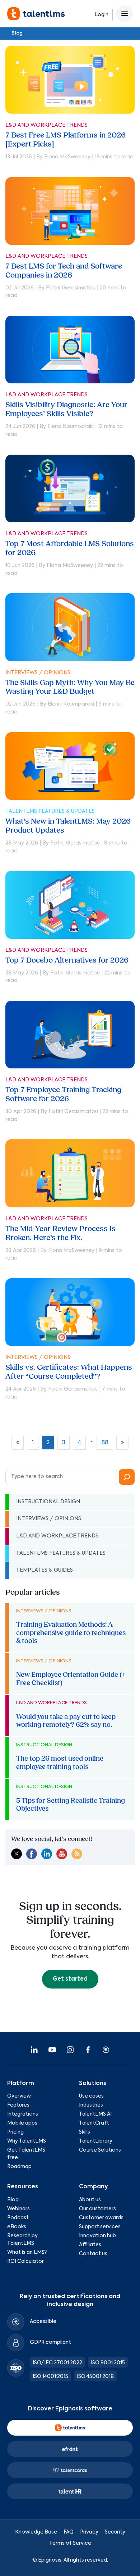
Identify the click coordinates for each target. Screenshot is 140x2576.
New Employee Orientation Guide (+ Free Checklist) (71, 1679)
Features (18, 2105)
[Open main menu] (125, 14)
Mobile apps (22, 2123)
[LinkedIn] (34, 2050)
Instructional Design (48, 1502)
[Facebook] (88, 2050)
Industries (91, 2105)
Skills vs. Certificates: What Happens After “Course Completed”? (69, 1372)
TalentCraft (94, 2123)
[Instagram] (70, 2050)
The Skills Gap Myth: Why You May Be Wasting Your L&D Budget (70, 687)
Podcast (18, 2218)
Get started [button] (70, 1979)
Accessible (43, 2321)
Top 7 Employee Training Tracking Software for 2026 (63, 1094)
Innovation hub (97, 2236)
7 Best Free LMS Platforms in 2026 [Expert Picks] (66, 140)
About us (90, 2200)
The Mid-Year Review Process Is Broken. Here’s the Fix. (60, 1233)
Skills (85, 2132)
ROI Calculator (25, 2261)
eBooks (17, 2227)
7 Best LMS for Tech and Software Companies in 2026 (64, 271)
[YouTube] (52, 2050)
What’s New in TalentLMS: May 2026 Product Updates (68, 826)
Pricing (15, 2132)
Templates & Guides (45, 1570)
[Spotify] (106, 2050)
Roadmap (19, 2167)
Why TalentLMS (27, 2141)
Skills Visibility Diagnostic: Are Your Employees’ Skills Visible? (66, 409)
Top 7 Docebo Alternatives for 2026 (67, 960)
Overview (19, 2096)
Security (115, 2532)
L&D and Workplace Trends (46, 125)
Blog (17, 33)
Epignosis (50, 2560)
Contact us (93, 2254)
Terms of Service (70, 2543)
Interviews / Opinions (38, 673)
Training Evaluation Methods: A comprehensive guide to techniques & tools (71, 1633)
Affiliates (90, 2245)
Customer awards (101, 2218)
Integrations (23, 2114)
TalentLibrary (96, 2141)
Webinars (18, 2209)
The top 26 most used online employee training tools (60, 1762)
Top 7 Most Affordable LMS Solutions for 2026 (70, 548)
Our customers (97, 2209)
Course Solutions (100, 2150)
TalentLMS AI (95, 2114)
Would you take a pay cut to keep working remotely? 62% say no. (66, 1721)
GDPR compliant (50, 2342)
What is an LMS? (27, 2252)
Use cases (91, 2096)
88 (105, 1443)
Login (101, 15)
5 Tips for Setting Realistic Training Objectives (71, 1805)
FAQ (69, 2532)
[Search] (127, 1477)
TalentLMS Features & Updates (50, 811)
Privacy (89, 2532)
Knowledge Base (36, 2532)
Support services (100, 2227)
